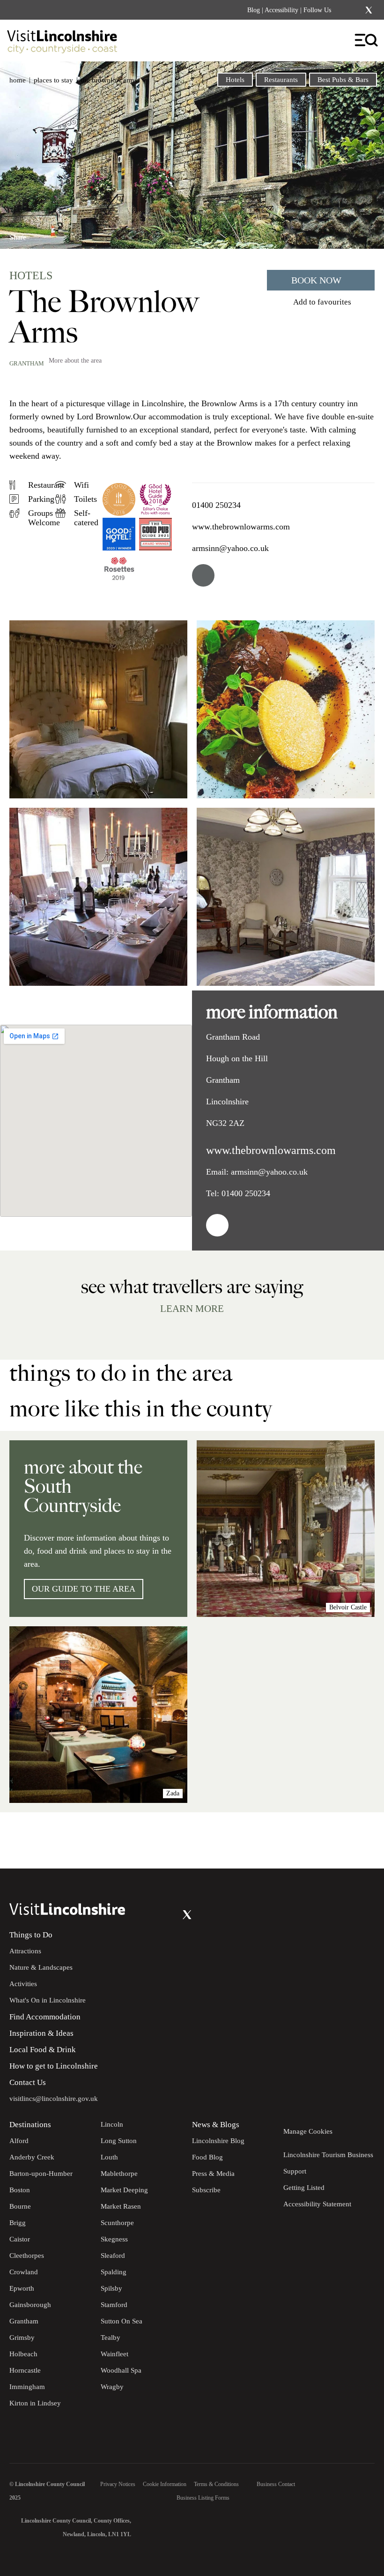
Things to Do (31, 1935)
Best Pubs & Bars (343, 80)
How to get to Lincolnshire (54, 2066)
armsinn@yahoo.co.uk (230, 548)
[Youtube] (168, 1915)
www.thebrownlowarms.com (241, 527)
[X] (369, 10)
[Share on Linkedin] (58, 234)
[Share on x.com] (73, 234)
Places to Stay (53, 80)
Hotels (235, 80)
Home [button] (18, 80)
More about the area (75, 361)
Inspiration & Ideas (41, 2033)
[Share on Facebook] (42, 234)
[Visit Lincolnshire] (68, 44)
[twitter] (203, 575)
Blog (254, 10)
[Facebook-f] (344, 10)
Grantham (27, 363)
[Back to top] (356, 1840)
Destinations (30, 2125)
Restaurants (281, 80)
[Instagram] (356, 10)
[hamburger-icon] (367, 41)
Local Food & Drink (43, 2050)
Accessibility (281, 10)
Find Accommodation (45, 2017)
